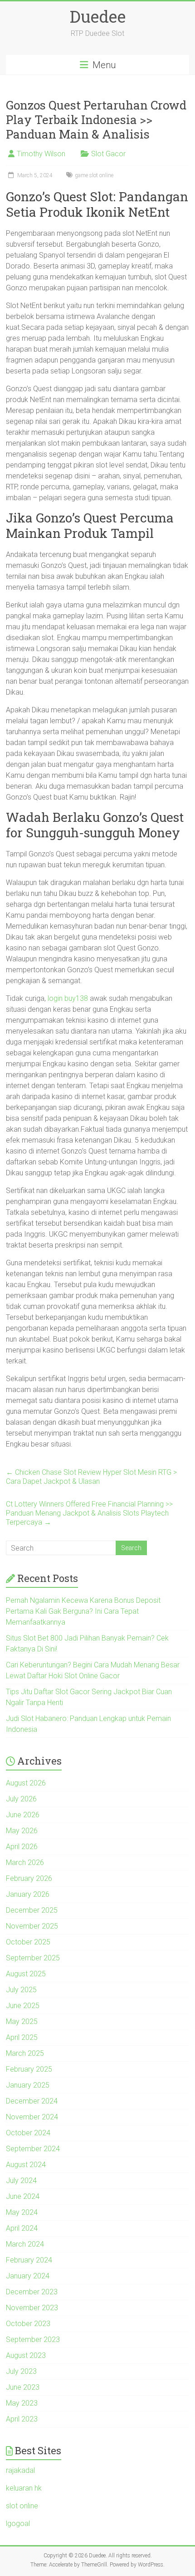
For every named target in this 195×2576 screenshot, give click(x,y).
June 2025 (23, 2006)
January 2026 (28, 1894)
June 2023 (23, 2387)
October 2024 (28, 2133)
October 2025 (28, 1942)
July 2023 (21, 2371)
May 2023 (22, 2403)
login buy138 (68, 998)
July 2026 (21, 1799)
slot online (22, 2506)
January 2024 (28, 2276)
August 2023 (26, 2355)
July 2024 (21, 2181)
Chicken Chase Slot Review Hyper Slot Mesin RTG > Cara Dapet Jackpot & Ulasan (91, 1477)
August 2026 (26, 1783)
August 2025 (26, 1974)
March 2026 (25, 1862)
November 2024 (32, 2117)
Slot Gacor (108, 154)
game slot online (94, 175)
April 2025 (22, 2037)
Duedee (98, 16)
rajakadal (20, 2470)
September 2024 (33, 2149)
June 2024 (23, 2196)
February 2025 (29, 2069)
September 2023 (33, 2340)
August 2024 (26, 2165)
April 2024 (22, 2228)
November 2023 (32, 2308)
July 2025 (21, 1990)
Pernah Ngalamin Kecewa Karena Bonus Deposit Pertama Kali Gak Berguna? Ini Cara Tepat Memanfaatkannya (83, 1611)
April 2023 (22, 2419)
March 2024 (25, 2244)
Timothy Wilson (41, 154)
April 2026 (22, 1847)
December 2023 (32, 2292)
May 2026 (22, 1831)
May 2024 (22, 2212)
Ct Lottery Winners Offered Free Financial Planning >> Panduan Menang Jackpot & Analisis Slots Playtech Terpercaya (89, 1513)
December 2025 (32, 1910)
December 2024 (32, 2101)
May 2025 (22, 2022)
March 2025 (25, 2053)
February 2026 (29, 1878)
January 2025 (28, 2085)
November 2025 (32, 1926)
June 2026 (23, 1815)
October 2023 (28, 2324)
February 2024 (29, 2260)
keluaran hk (24, 2488)
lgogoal (18, 2524)
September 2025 (33, 1958)
